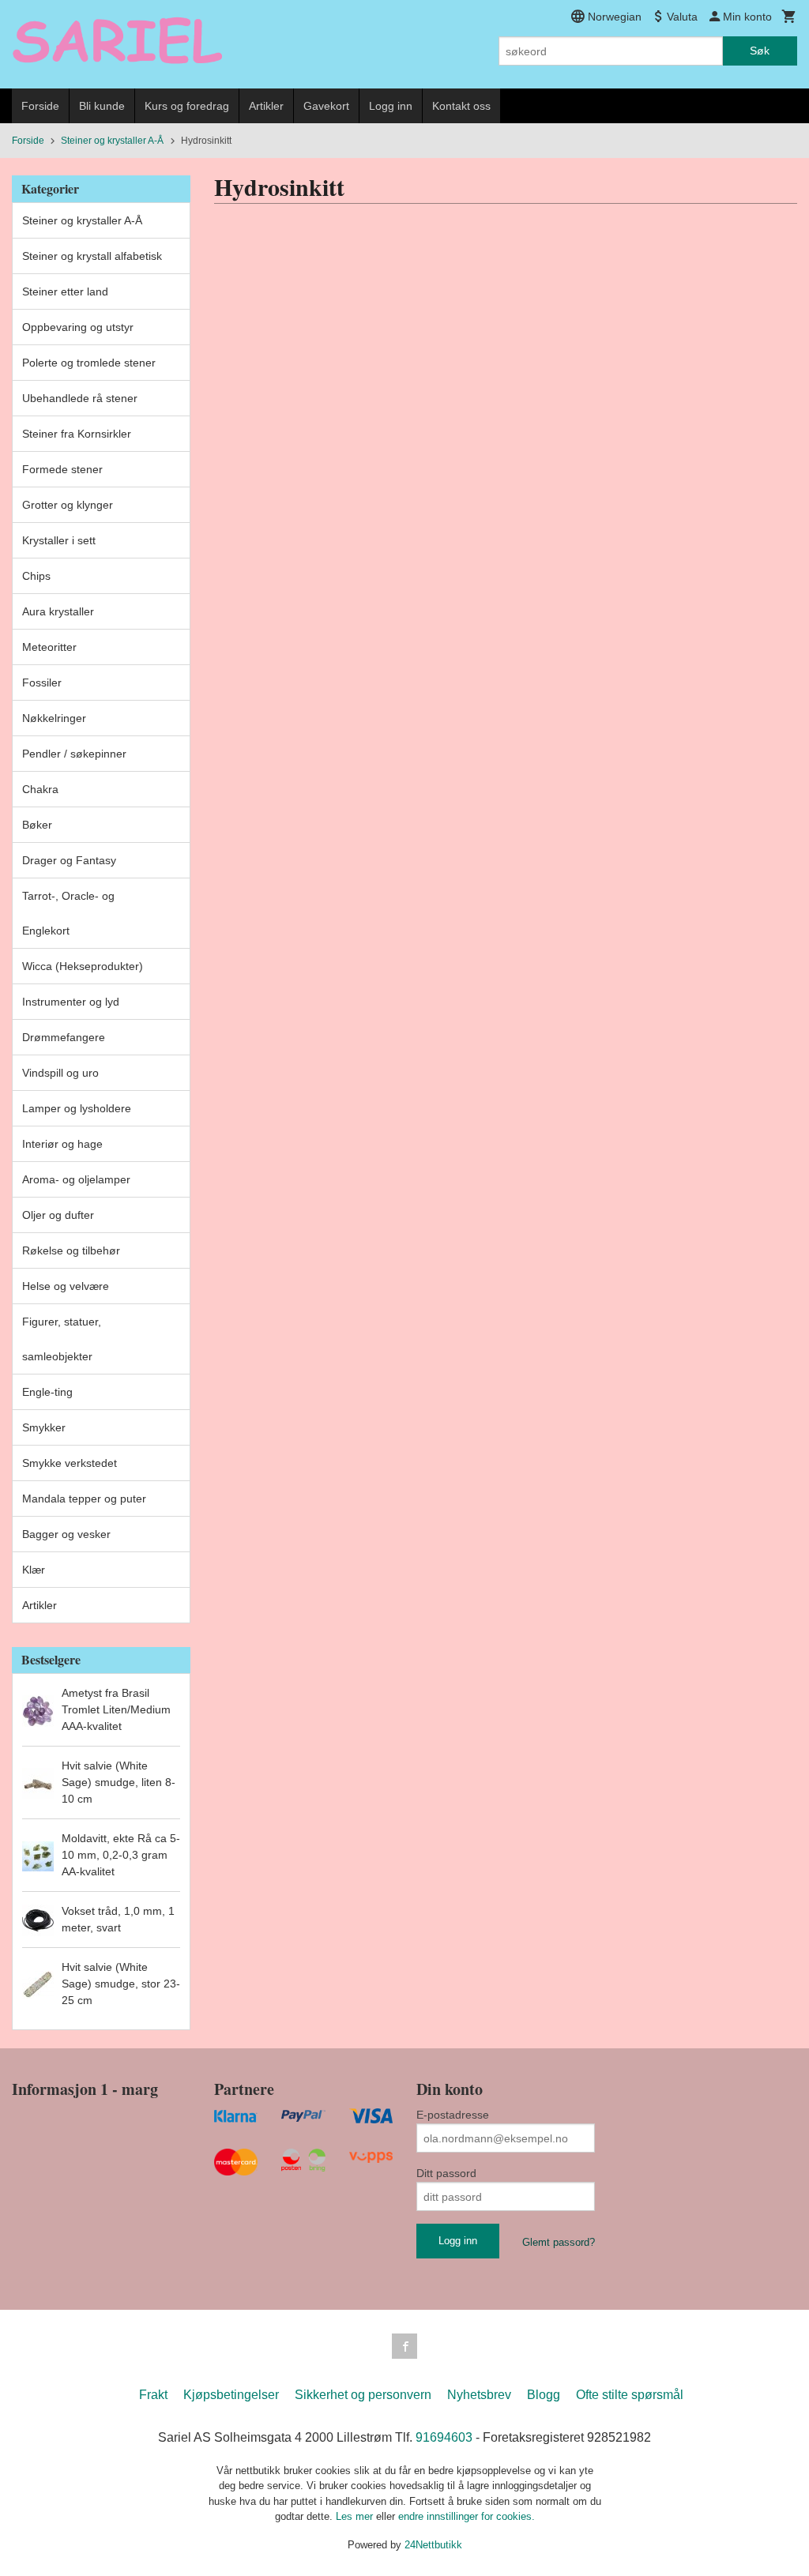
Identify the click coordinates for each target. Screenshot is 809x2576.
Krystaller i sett (59, 540)
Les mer (356, 2516)
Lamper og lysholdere (77, 1108)
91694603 (444, 2437)
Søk (760, 51)
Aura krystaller (58, 611)
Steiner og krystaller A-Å (82, 220)
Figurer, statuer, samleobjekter (62, 1339)
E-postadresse (453, 2115)
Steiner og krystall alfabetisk (92, 256)
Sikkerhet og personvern (363, 2395)
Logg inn (391, 106)
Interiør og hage (62, 1144)
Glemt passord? (559, 2242)
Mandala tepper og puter (84, 1499)
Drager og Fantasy (69, 860)
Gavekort (326, 106)
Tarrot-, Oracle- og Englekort (68, 913)
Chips (36, 576)
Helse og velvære (66, 1286)
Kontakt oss (461, 106)
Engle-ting (47, 1392)
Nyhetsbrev (479, 2395)
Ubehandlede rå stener (80, 398)
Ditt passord (446, 2173)
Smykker (44, 1427)
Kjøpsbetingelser (231, 2395)
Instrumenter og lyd (71, 1002)
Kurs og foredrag (187, 106)
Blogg (544, 2395)
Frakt (153, 2395)
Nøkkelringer (54, 718)
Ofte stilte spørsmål (630, 2395)
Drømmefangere (64, 1037)
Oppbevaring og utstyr (78, 327)
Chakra (40, 789)
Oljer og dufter (58, 1215)
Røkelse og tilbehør (71, 1250)
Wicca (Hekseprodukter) (83, 966)
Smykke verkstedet (70, 1463)
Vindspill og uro (60, 1073)
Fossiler (42, 683)
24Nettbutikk (433, 2545)
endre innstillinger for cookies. (467, 2516)
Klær (34, 1570)
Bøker (37, 825)
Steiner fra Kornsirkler (77, 434)
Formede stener (62, 469)
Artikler (266, 106)
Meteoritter (49, 647)
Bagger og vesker (66, 1534)
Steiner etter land (65, 291)
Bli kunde (102, 106)
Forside (40, 106)
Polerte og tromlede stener (89, 363)
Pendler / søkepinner (74, 754)
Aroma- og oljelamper (76, 1179)
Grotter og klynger (68, 505)
